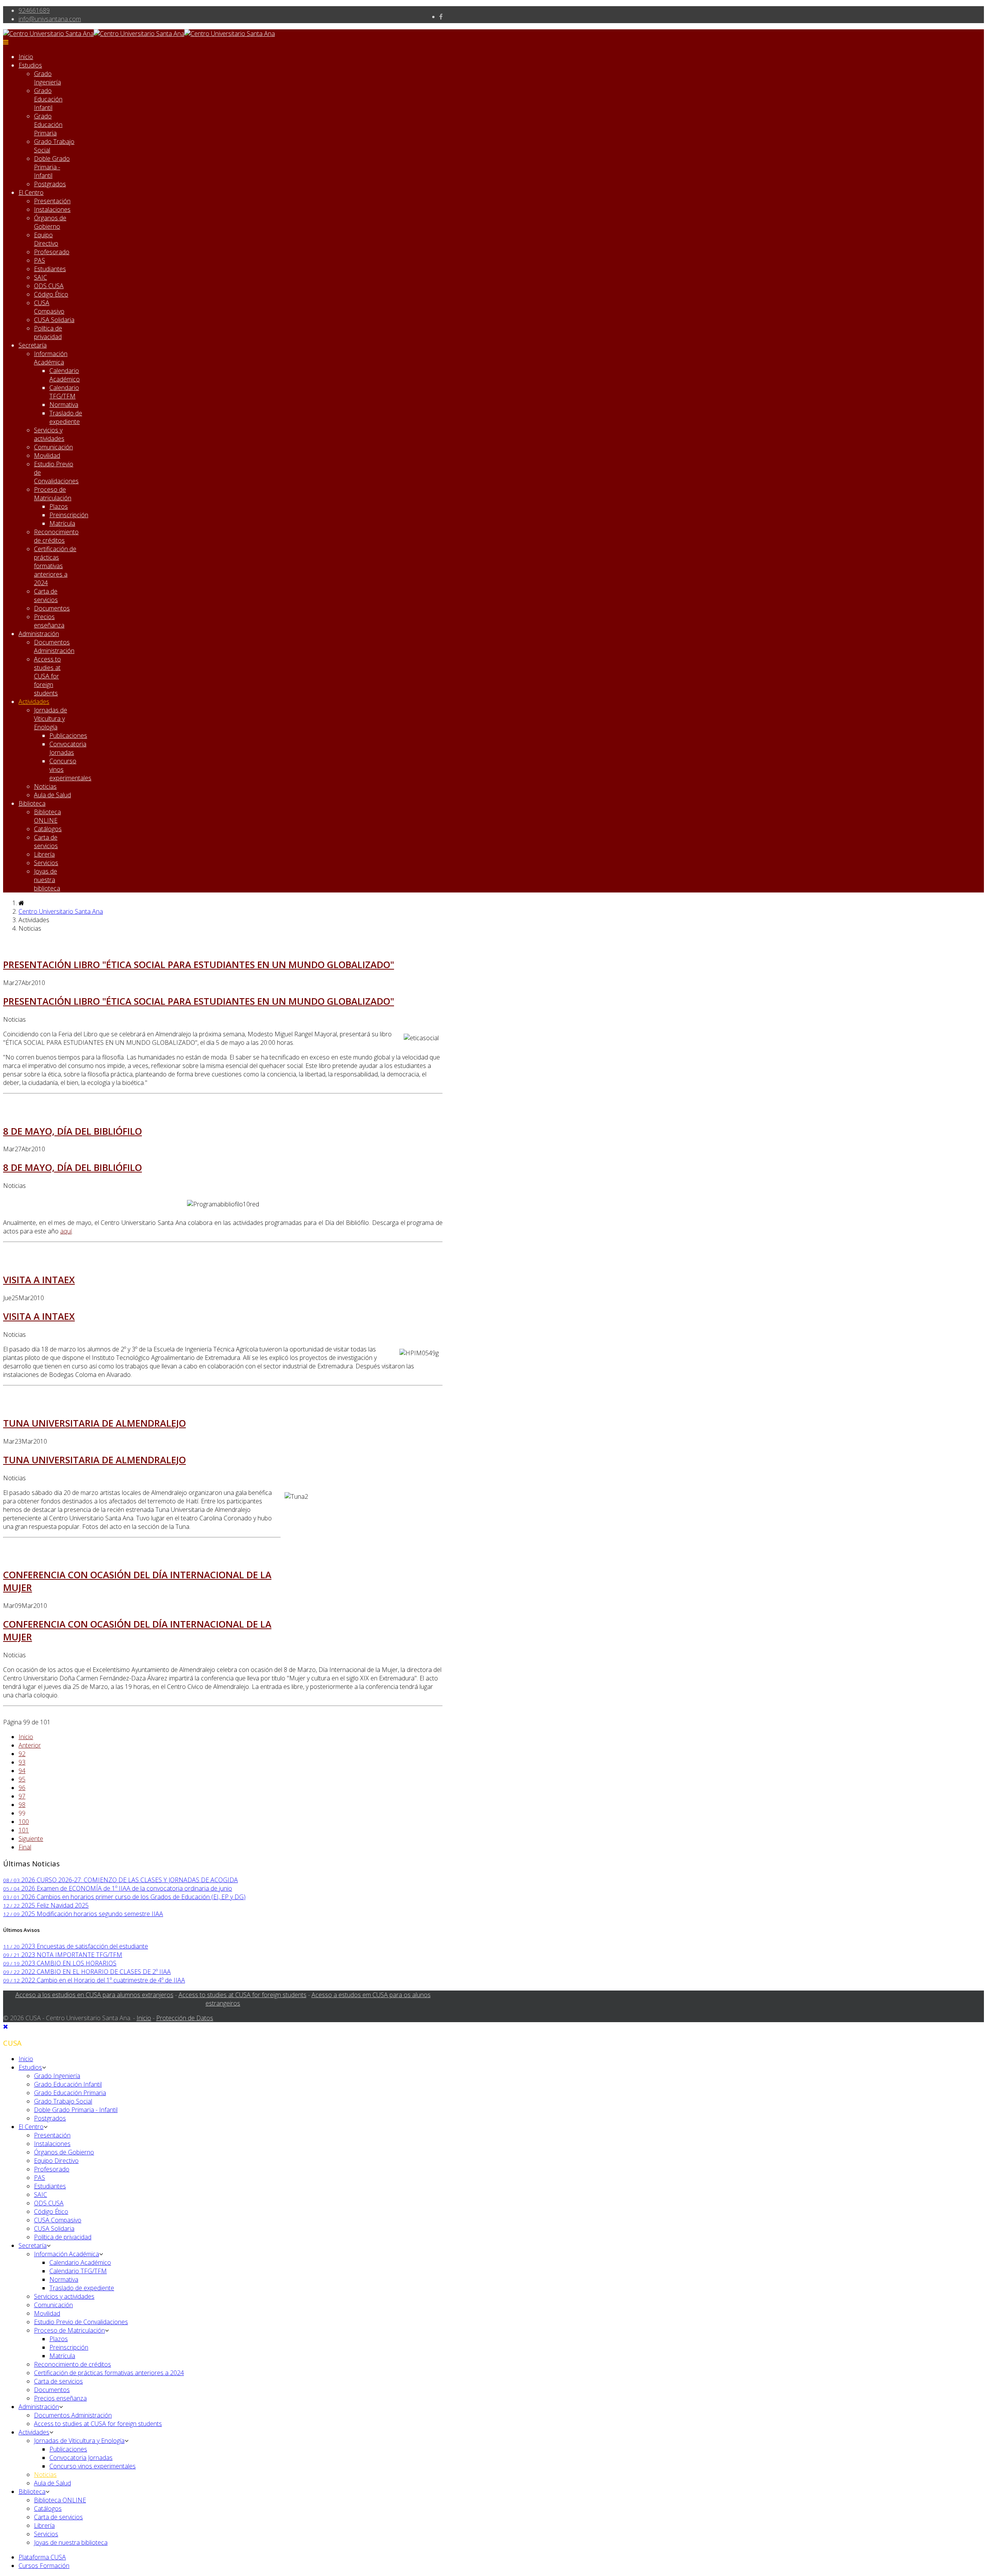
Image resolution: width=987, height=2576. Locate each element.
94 (22, 1771)
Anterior (30, 1745)
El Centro (31, 192)
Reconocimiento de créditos (56, 536)
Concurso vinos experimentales (93, 2466)
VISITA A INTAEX (39, 1280)
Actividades (34, 702)
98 (22, 1805)
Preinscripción (69, 515)
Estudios (30, 65)
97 (22, 1796)
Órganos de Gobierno (50, 222)
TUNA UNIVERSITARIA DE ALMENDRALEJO (94, 1423)
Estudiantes (50, 269)
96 (22, 1788)
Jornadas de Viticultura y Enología (51, 719)
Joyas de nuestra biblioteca (47, 880)
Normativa (64, 405)
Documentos (52, 608)
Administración (39, 634)
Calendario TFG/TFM (64, 392)
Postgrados (50, 184)
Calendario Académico (65, 375)
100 (24, 1822)
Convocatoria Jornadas (68, 748)
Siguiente (31, 1839)
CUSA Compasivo (49, 307)
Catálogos (48, 829)
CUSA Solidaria (54, 320)
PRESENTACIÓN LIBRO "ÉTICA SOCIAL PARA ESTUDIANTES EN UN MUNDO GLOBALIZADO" (199, 964)
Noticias (45, 786)
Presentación (52, 201)
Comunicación (53, 447)
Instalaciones (52, 209)
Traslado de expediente (66, 417)
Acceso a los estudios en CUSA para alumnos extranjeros (94, 1995)
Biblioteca (32, 803)
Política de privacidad (48, 332)
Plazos (59, 506)
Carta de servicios (46, 595)
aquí (66, 1231)
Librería (44, 854)
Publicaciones (68, 736)
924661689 (34, 10)
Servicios (46, 863)
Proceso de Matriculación (53, 494)
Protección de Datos (185, 2018)
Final (25, 1847)
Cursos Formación (44, 2566)
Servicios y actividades (49, 434)
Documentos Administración (54, 646)
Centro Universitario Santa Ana (61, 911)
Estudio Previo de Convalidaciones (81, 2322)
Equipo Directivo (46, 239)
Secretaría (33, 345)
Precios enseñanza (49, 621)
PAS (40, 260)
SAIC (40, 277)
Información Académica (51, 358)
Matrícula (62, 523)
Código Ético (51, 294)
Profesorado (52, 252)
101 (24, 1830)
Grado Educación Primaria (48, 125)
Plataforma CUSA (42, 2557)
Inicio (26, 57)
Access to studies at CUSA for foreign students (47, 676)
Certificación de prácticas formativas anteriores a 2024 (55, 566)
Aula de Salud (52, 795)
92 (22, 1754)
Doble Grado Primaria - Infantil (52, 167)
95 (22, 1779)
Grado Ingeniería (47, 78)
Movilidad (47, 455)
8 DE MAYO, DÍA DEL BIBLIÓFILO (72, 1131)
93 (22, 1762)
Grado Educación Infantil (48, 99)
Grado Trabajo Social (63, 2101)
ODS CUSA (49, 286)
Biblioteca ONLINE (47, 816)
